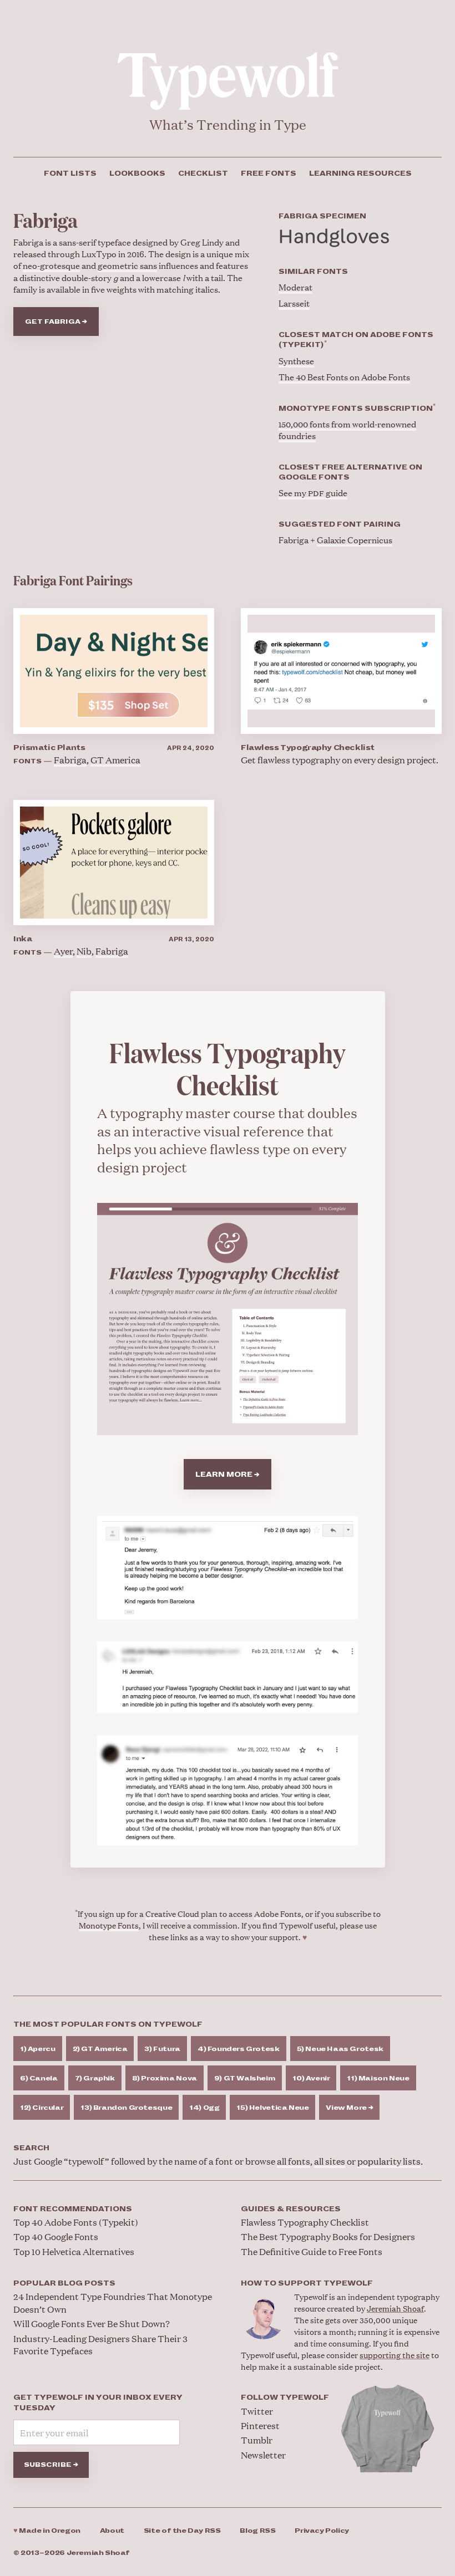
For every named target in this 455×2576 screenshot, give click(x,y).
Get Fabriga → (56, 322)
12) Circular (42, 2108)
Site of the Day (182, 2531)
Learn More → (228, 1475)
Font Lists (70, 174)
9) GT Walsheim (245, 2078)
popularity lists (389, 2161)
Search (31, 2148)
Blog (257, 2531)
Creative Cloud (172, 1913)
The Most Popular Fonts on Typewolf (108, 2024)
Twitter (257, 2411)
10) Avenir (311, 2078)
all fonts (294, 2161)
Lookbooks (137, 174)
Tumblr (257, 2440)
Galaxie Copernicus (355, 540)
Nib (84, 951)
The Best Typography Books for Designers (328, 2236)
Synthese (296, 361)
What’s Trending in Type (228, 124)
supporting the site (395, 2355)
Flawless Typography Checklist (308, 748)
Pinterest (260, 2425)
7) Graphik (95, 2078)
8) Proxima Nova (165, 2078)
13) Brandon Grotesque (126, 2108)
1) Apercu (38, 2049)
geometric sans (127, 265)
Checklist (203, 174)
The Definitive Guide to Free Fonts (312, 2251)
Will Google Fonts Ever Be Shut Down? (92, 2323)
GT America (115, 760)
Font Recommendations (73, 2209)
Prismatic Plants (49, 748)
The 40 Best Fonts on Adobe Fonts (344, 377)
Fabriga (70, 760)
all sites (330, 2161)
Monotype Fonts (109, 1925)
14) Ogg (204, 2108)
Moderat (295, 287)
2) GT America (100, 2049)
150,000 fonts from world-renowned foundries (347, 430)
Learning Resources (360, 174)
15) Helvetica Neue (272, 2108)
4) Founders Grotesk (239, 2049)
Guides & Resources (291, 2209)
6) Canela (39, 2078)
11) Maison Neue (378, 2078)
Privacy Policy (322, 2531)
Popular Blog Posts (64, 2283)
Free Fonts (269, 174)
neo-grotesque (51, 265)
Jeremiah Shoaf (395, 2308)
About (112, 2531)
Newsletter (263, 2455)
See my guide (313, 493)
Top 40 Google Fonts (56, 2236)
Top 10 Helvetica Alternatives (74, 2251)
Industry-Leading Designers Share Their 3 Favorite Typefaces (100, 2345)
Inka (22, 939)
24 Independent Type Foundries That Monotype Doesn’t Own (113, 2302)
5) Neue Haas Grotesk (340, 2049)
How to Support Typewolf (307, 2283)
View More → (349, 2108)
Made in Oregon (47, 2531)
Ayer (63, 951)
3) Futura (162, 2049)
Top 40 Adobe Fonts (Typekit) (76, 2222)
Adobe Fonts (278, 1913)
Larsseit (294, 303)
